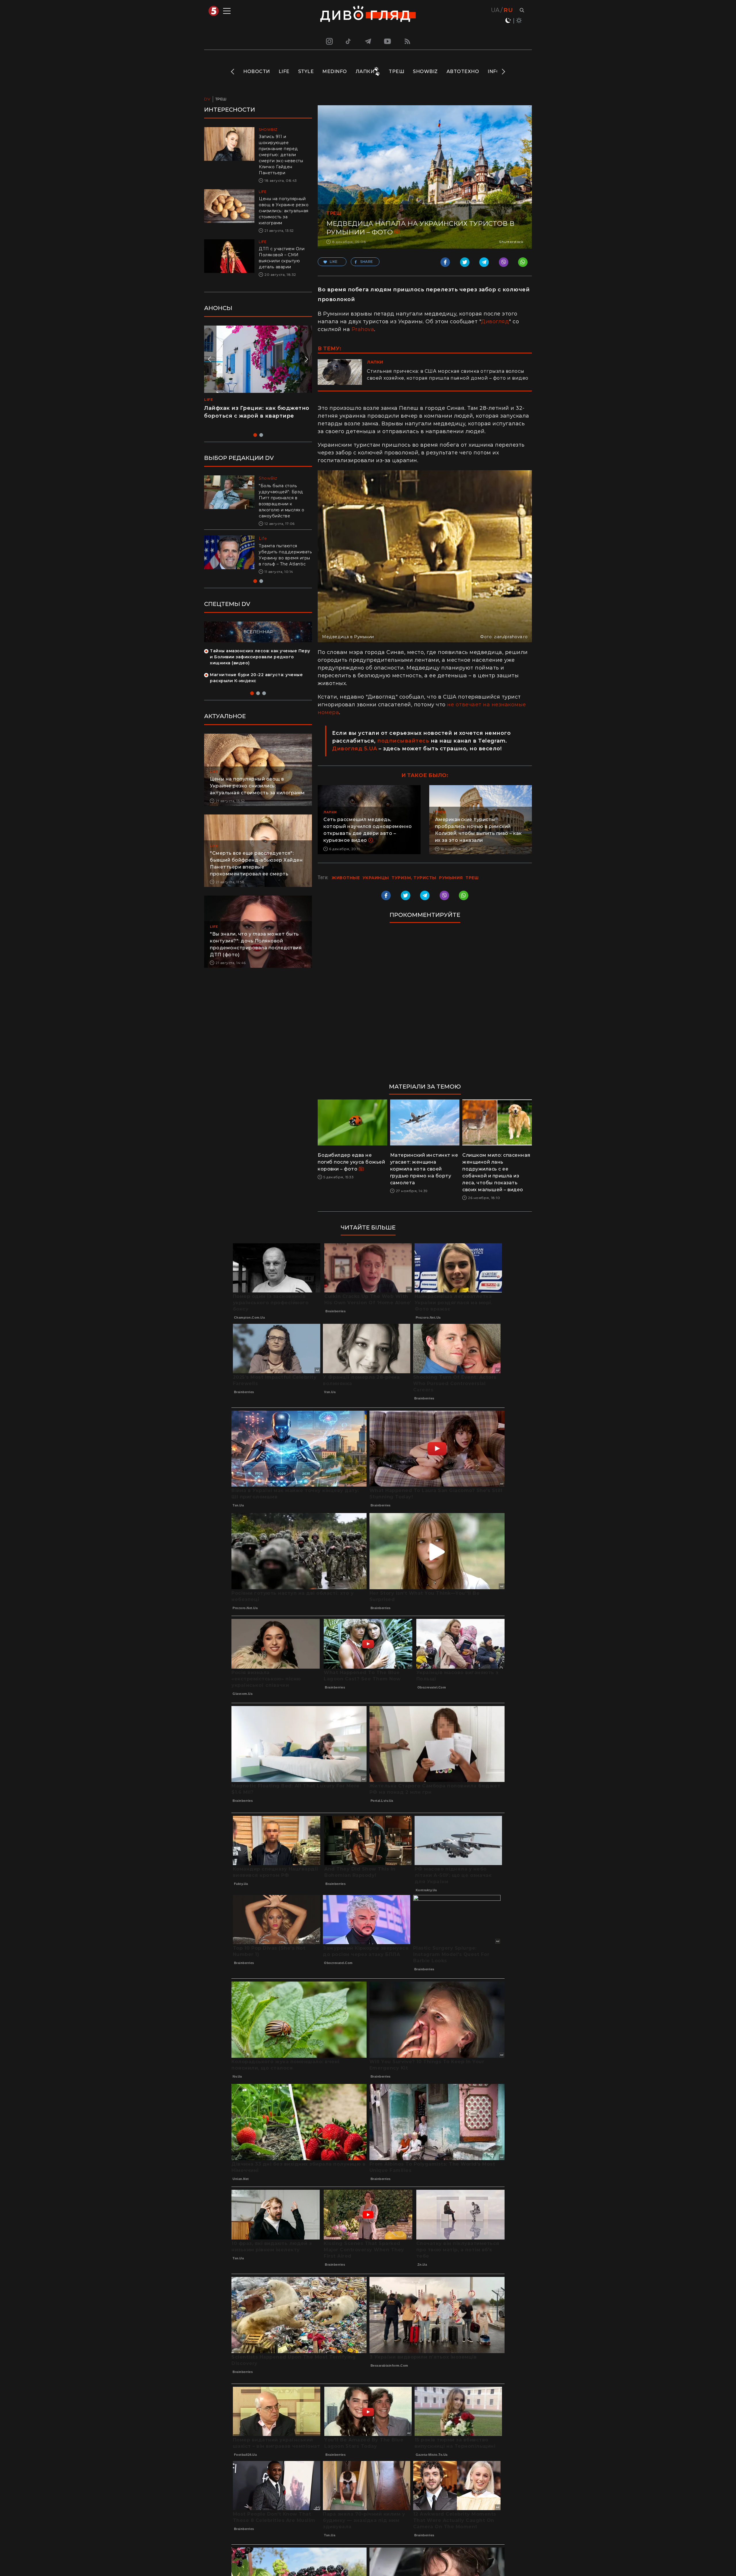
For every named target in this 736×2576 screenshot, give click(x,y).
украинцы (376, 878)
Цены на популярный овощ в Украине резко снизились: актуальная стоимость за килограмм (284, 211)
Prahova (363, 329)
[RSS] (407, 41)
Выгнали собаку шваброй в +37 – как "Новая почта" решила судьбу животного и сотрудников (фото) (283, 558)
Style (306, 71)
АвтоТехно (463, 71)
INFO (494, 71)
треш (472, 878)
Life (284, 71)
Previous (233, 72)
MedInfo (335, 71)
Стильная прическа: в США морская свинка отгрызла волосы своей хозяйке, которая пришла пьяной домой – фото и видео (448, 375)
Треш (396, 71)
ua (495, 10)
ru (508, 10)
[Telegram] (368, 41)
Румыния (451, 878)
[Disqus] (425, 1006)
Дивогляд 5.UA (355, 749)
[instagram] (329, 41)
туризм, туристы (414, 878)
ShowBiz (425, 71)
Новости (257, 71)
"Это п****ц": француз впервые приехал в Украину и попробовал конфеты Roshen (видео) (255, 416)
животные (346, 878)
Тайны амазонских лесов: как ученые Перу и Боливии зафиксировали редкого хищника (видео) (260, 663)
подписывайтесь (403, 741)
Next (503, 72)
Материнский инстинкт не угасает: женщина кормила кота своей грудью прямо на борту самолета (424, 1169)
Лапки (365, 71)
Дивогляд (495, 322)
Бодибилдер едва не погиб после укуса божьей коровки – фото (351, 1162)
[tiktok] (348, 41)
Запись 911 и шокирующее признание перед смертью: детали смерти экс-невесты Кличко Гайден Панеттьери (281, 155)
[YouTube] (388, 41)
